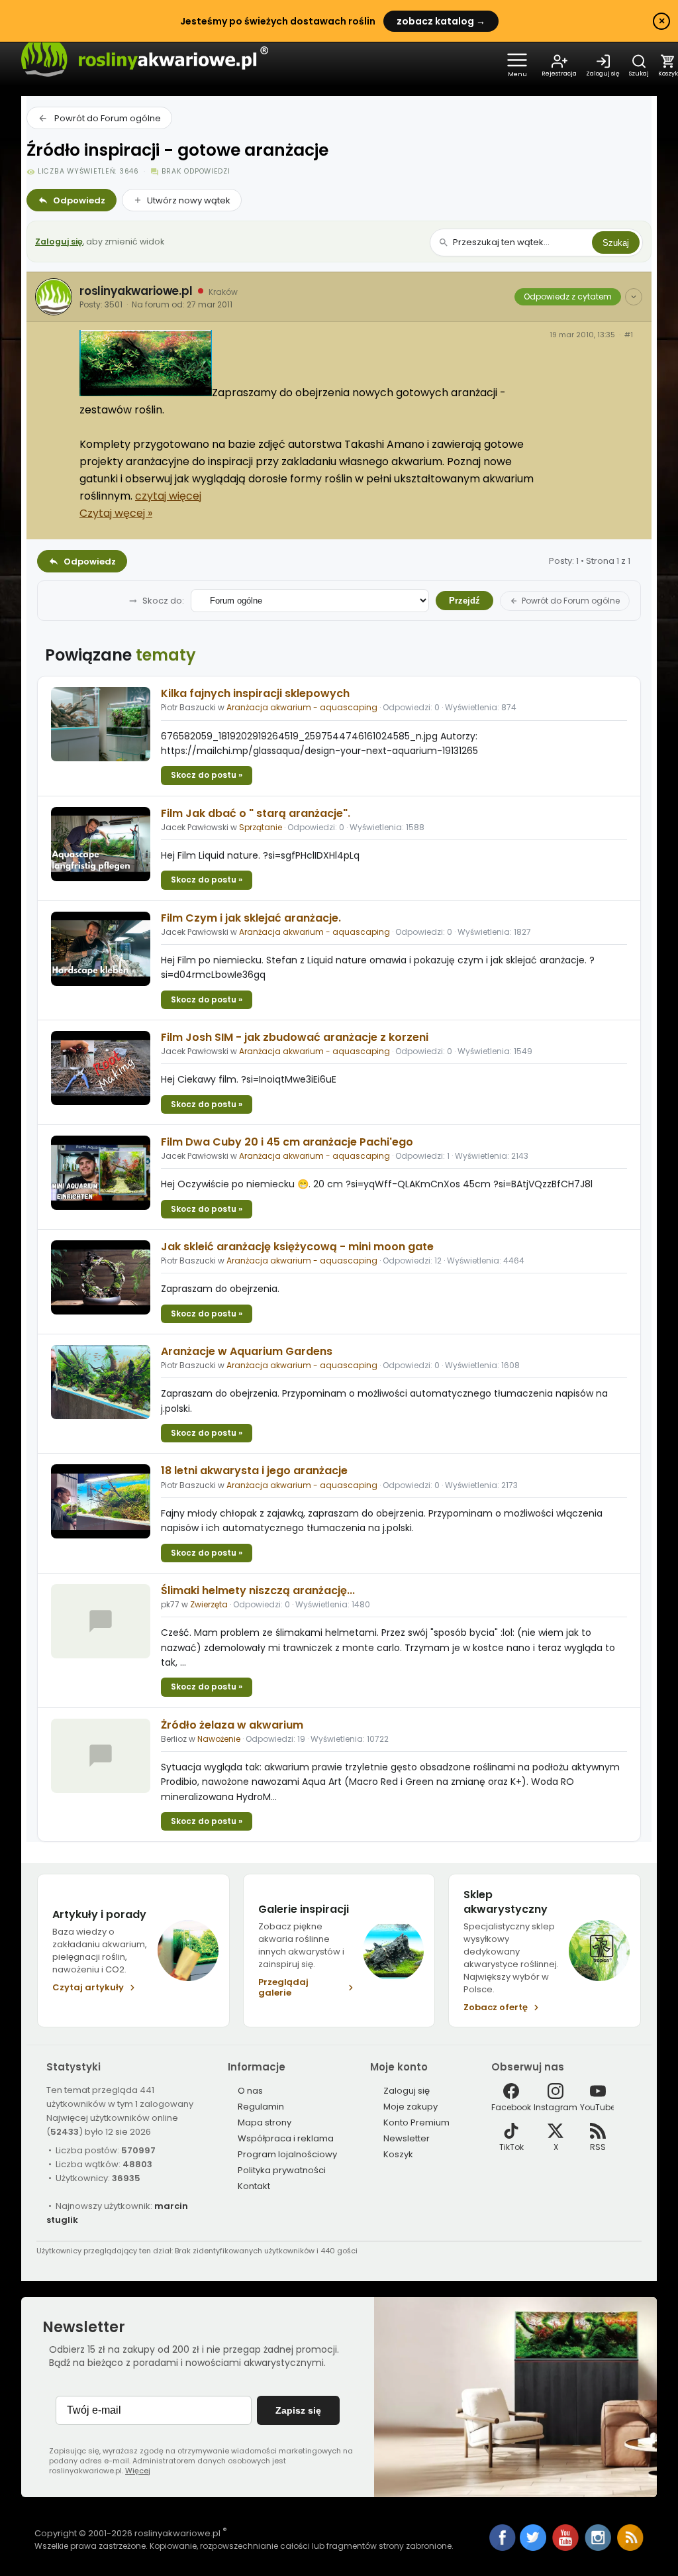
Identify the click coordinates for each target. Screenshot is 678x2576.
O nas (250, 2091)
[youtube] (566, 2548)
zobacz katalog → (441, 21)
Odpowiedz (79, 200)
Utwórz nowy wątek (189, 200)
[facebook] (503, 2539)
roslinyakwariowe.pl (136, 291)
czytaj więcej (168, 496)
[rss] (630, 2548)
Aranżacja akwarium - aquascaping (302, 707)
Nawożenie (219, 1739)
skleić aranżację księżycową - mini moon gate (297, 1247)
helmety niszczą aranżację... (258, 1590)
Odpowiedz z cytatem (568, 296)
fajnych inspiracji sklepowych (255, 693)
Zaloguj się (59, 241)
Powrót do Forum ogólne (108, 118)
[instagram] (599, 2548)
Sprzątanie (261, 827)
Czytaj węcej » (116, 513)
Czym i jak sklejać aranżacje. (251, 918)
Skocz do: (163, 601)
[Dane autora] (634, 297)
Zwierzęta (209, 1604)
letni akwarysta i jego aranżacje (254, 1471)
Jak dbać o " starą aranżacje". (256, 813)
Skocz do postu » (207, 775)
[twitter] (534, 2548)
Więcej (138, 2471)
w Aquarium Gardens (247, 1351)
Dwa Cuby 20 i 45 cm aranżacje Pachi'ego (287, 1142)
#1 (629, 335)
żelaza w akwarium (232, 1725)
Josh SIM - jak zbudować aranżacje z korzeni (295, 1037)
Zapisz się (298, 2410)
